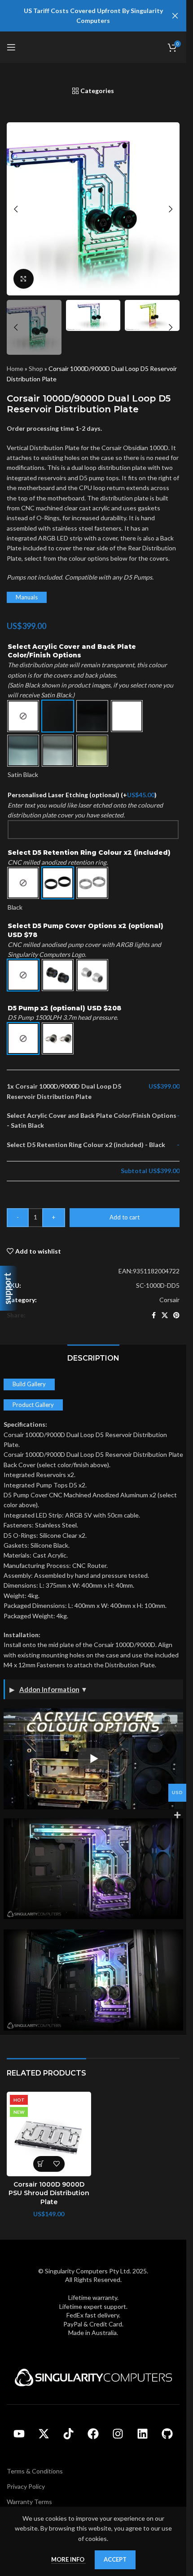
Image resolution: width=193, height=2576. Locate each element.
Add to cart (125, 1217)
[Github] (167, 2434)
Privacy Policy (26, 2486)
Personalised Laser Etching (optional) (82, 795)
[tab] (93, 1357)
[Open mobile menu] (11, 47)
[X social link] (165, 1315)
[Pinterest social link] (176, 1315)
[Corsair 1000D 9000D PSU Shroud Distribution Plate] (49, 2134)
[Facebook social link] (154, 1315)
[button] (16, 209)
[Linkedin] (143, 2434)
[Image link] (93, 2377)
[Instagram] (118, 2434)
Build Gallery (29, 1384)
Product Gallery (33, 1405)
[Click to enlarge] (24, 279)
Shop (36, 368)
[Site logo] (93, 47)
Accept (115, 2559)
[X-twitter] (44, 2434)
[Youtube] (19, 2434)
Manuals (27, 597)
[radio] (23, 716)
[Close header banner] (175, 16)
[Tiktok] (69, 2434)
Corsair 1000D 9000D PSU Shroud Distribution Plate (49, 2193)
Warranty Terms (29, 2502)
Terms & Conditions (35, 2471)
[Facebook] (93, 2434)
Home (15, 368)
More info (68, 2559)
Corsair (169, 1300)
